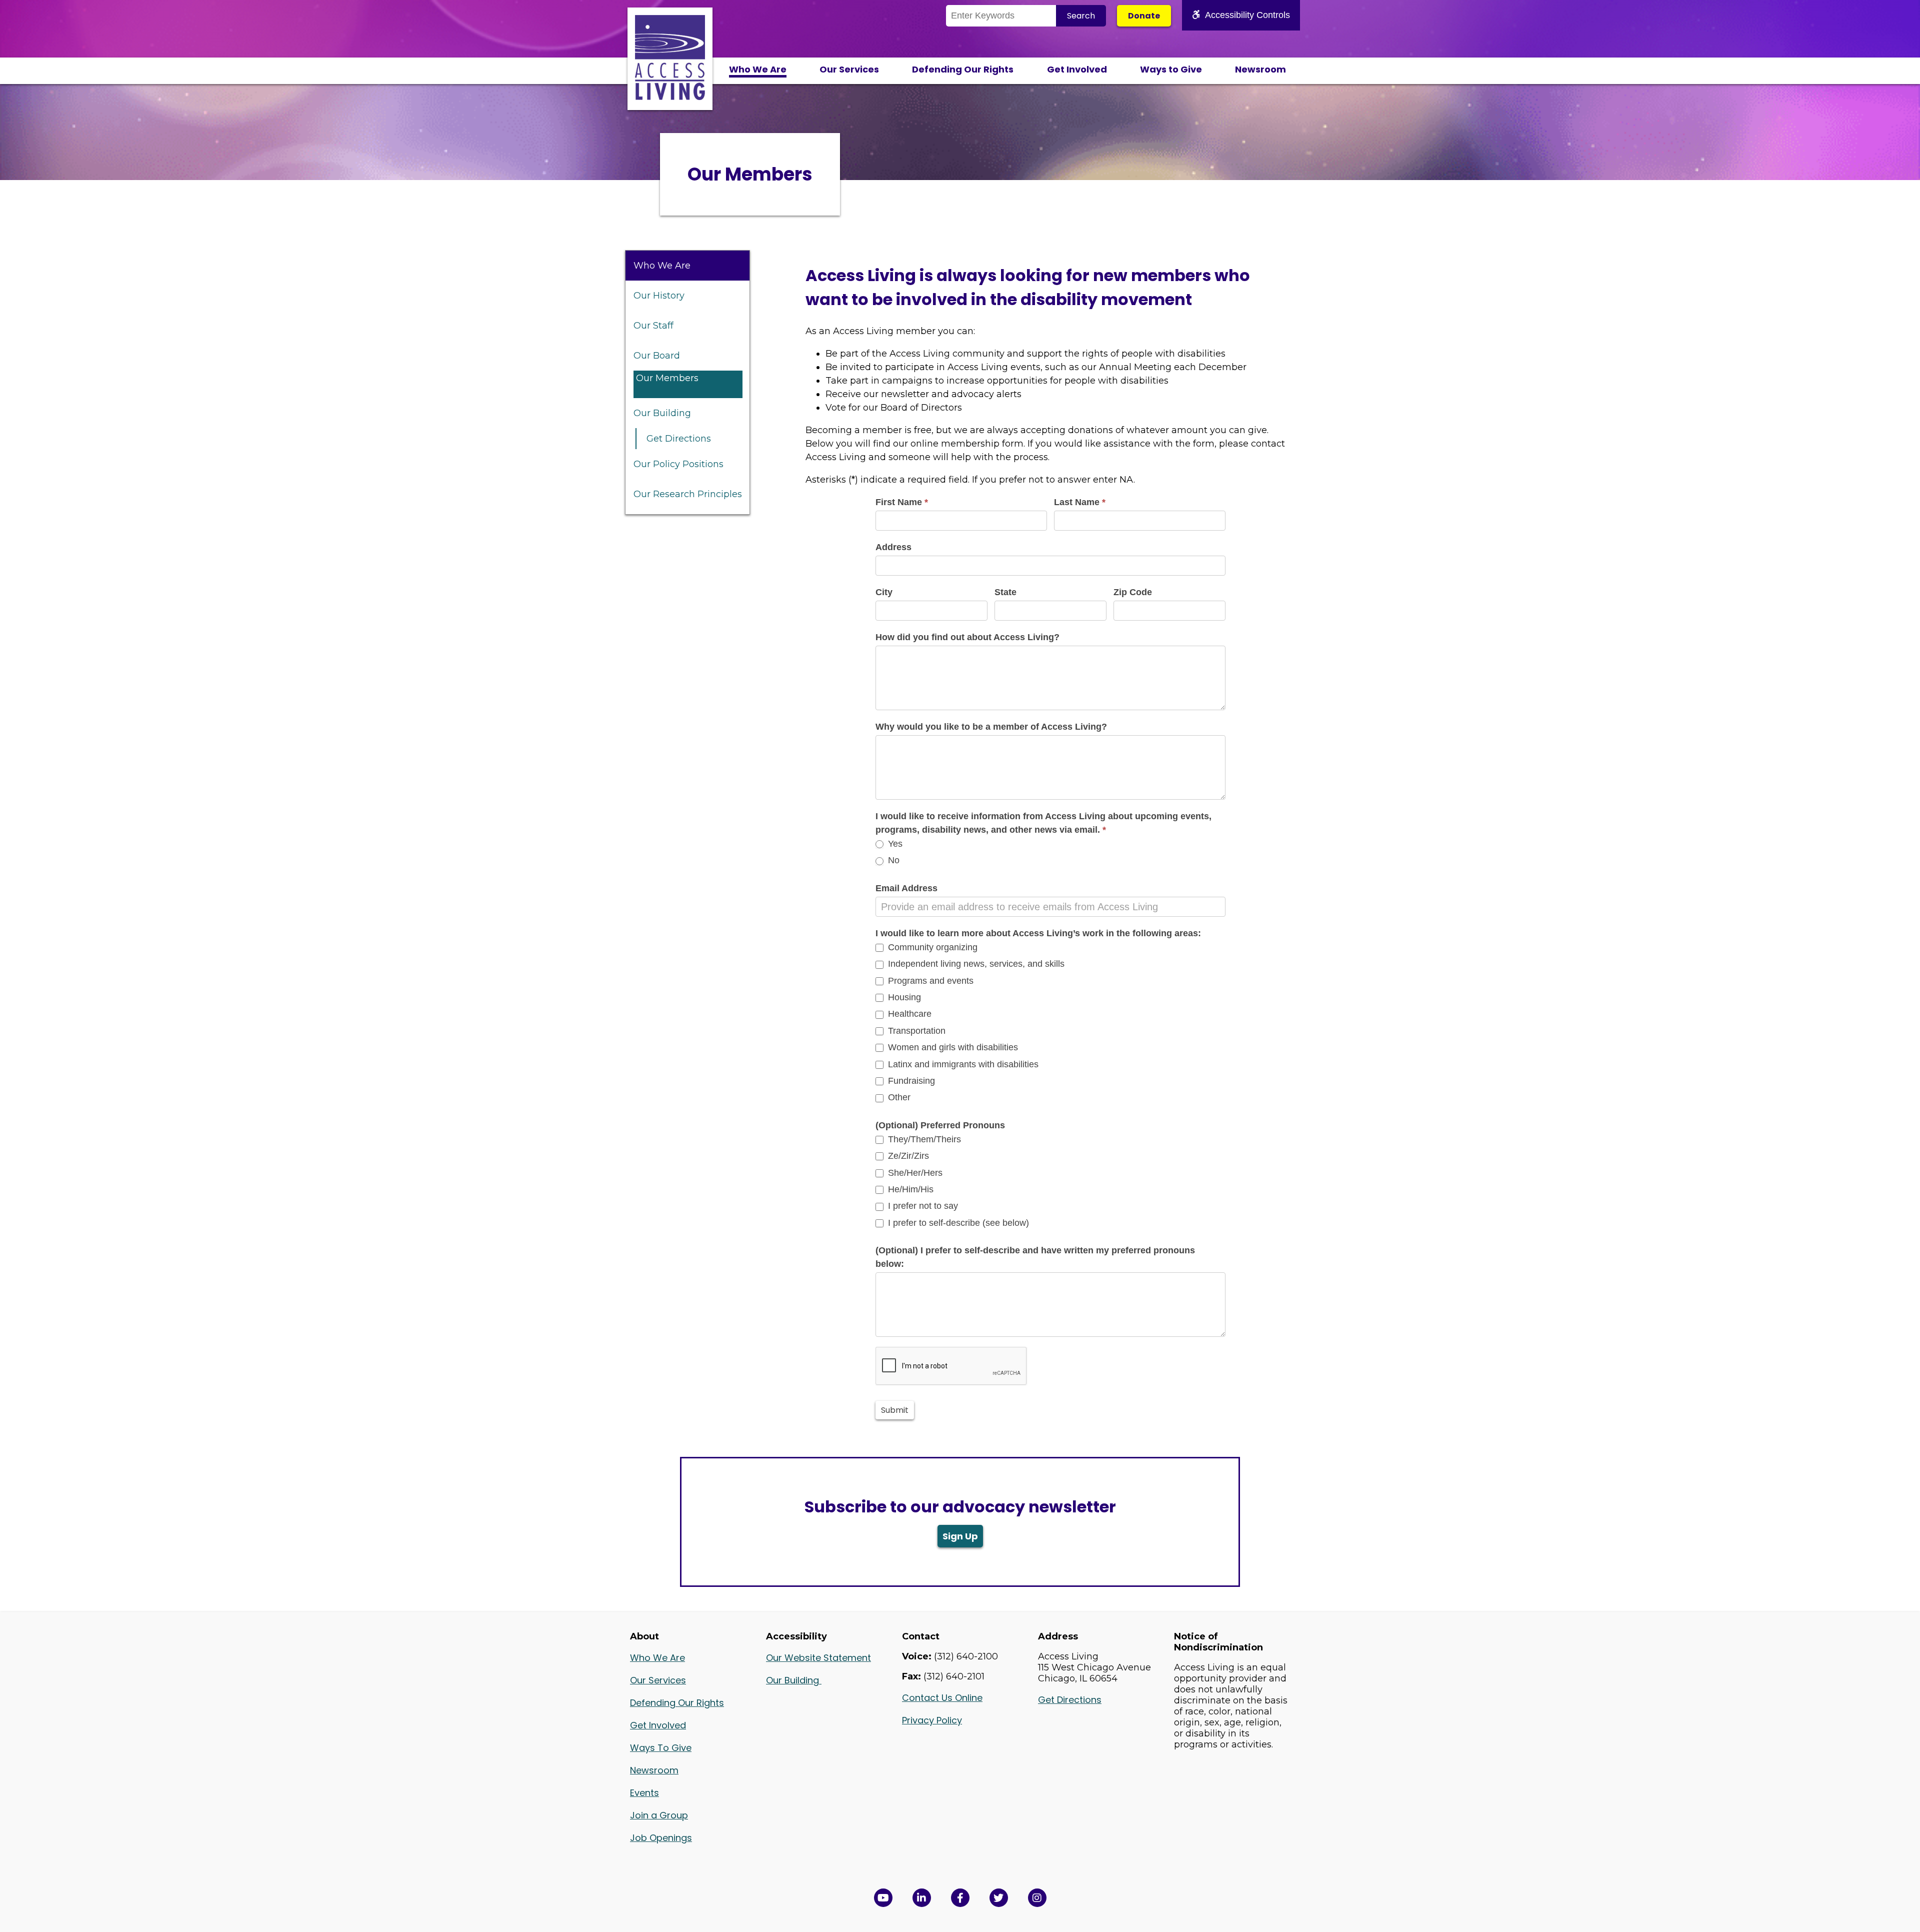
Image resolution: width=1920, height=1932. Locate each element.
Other (898, 1097)
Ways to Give (1171, 69)
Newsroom (1260, 69)
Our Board (657, 356)
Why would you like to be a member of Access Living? (991, 727)
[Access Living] (670, 97)
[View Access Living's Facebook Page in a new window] (960, 1898)
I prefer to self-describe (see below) (957, 1223)
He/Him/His (909, 1189)
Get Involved (1077, 69)
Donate (1144, 16)
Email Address (906, 888)
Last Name (1080, 502)
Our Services (849, 69)
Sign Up (960, 1536)
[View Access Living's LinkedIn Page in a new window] (922, 1898)
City (884, 592)
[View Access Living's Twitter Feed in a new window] (999, 1898)
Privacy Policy (932, 1720)
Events (644, 1793)
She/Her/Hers (914, 1173)
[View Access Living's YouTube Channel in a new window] (883, 1898)
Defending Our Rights (963, 69)
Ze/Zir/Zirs (907, 1156)
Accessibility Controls (1247, 15)
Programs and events (929, 981)
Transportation (915, 1031)
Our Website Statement (818, 1658)
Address (893, 547)
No (892, 860)
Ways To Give (661, 1748)
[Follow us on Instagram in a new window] (1037, 1898)
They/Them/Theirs (923, 1139)
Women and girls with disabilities (952, 1047)
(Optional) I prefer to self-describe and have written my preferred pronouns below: (1035, 1257)
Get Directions (679, 439)
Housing (903, 997)
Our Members (667, 378)
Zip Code (1133, 592)
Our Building (662, 413)
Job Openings (661, 1838)
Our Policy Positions (678, 464)
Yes (894, 844)
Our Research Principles (688, 494)
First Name (902, 502)
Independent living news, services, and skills (975, 964)
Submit (895, 1410)
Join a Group (659, 1815)
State (1005, 592)
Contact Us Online (942, 1698)
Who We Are (758, 69)
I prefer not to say (922, 1206)
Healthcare (908, 1014)
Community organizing (931, 947)
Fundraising (910, 1081)
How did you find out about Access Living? (967, 637)
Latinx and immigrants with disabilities (962, 1064)
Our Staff (653, 326)
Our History (659, 296)
